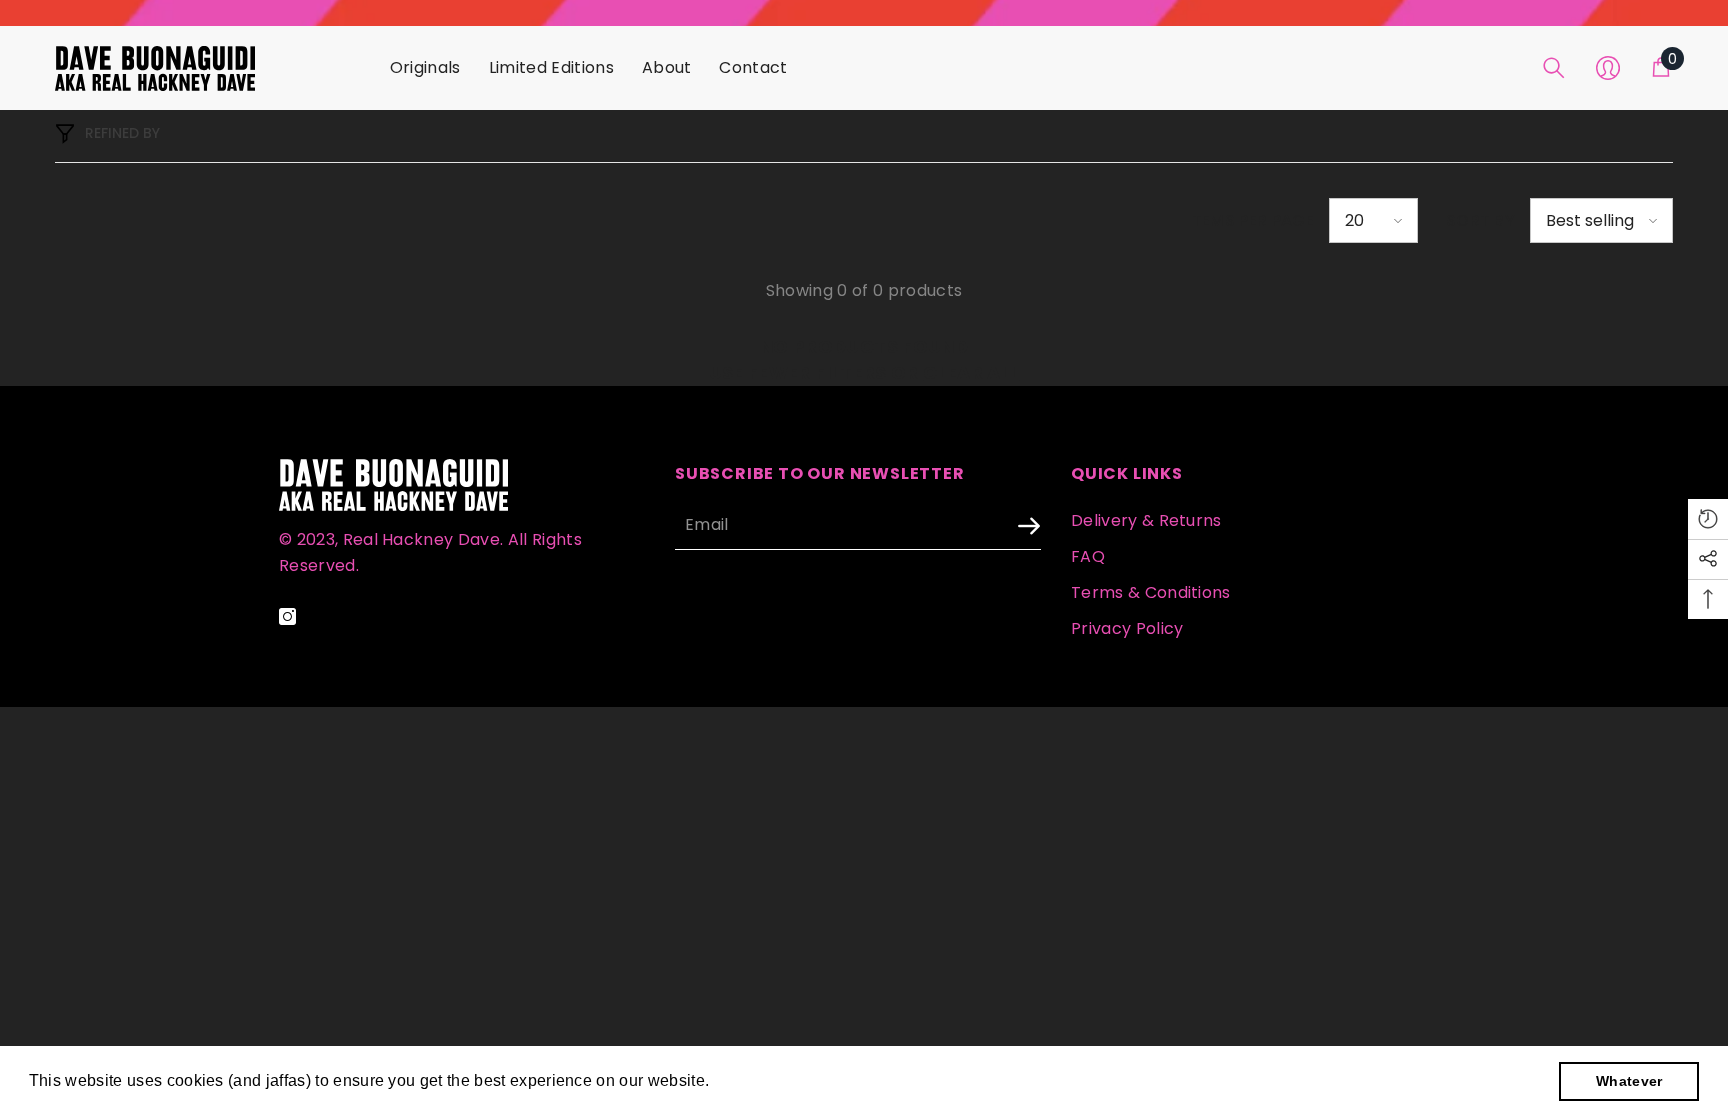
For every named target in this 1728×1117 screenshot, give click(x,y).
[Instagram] (287, 616)
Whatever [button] (1629, 1081)
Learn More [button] (759, 1080)
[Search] (1554, 68)
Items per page (1250, 220)
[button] (1373, 220)
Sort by (1480, 220)
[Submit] (976, 526)
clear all (971, 372)
